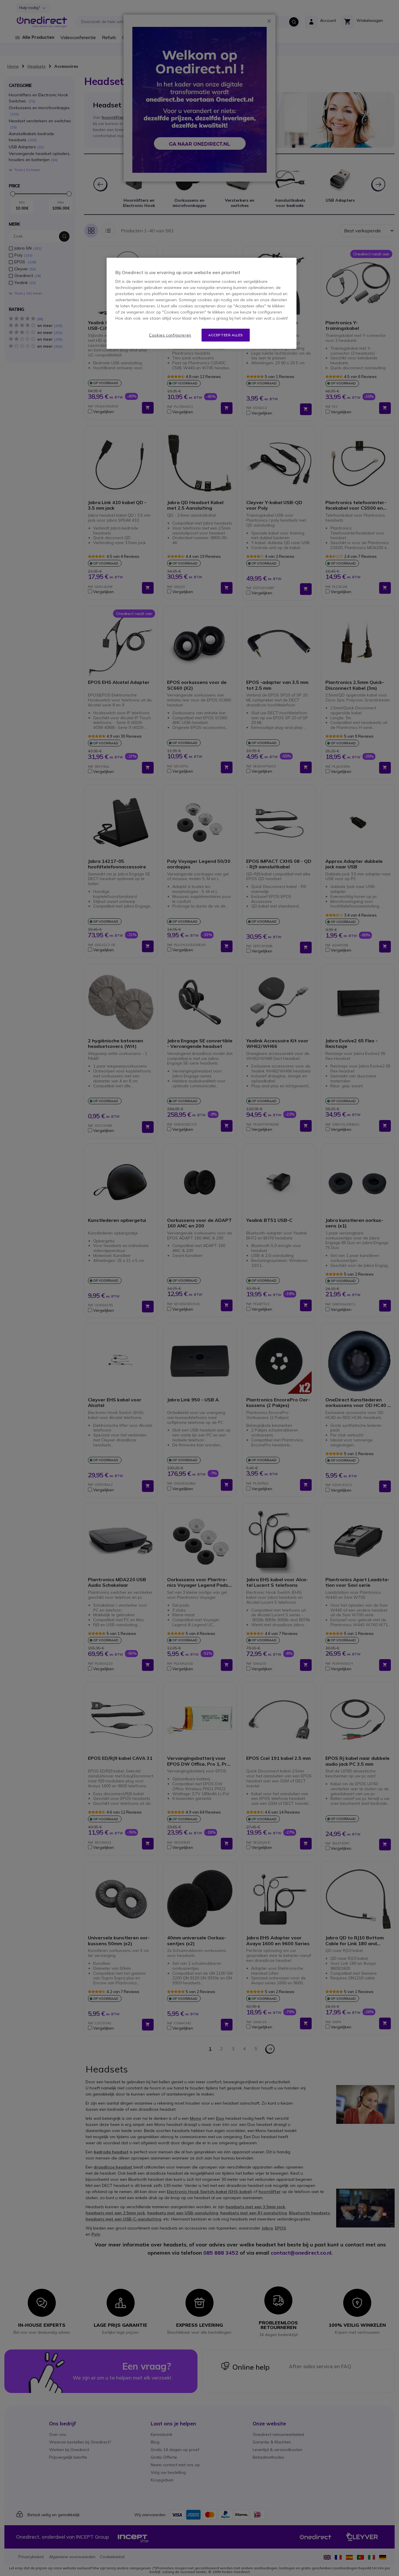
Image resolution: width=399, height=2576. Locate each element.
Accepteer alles (226, 335)
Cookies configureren (170, 335)
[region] (202, 303)
